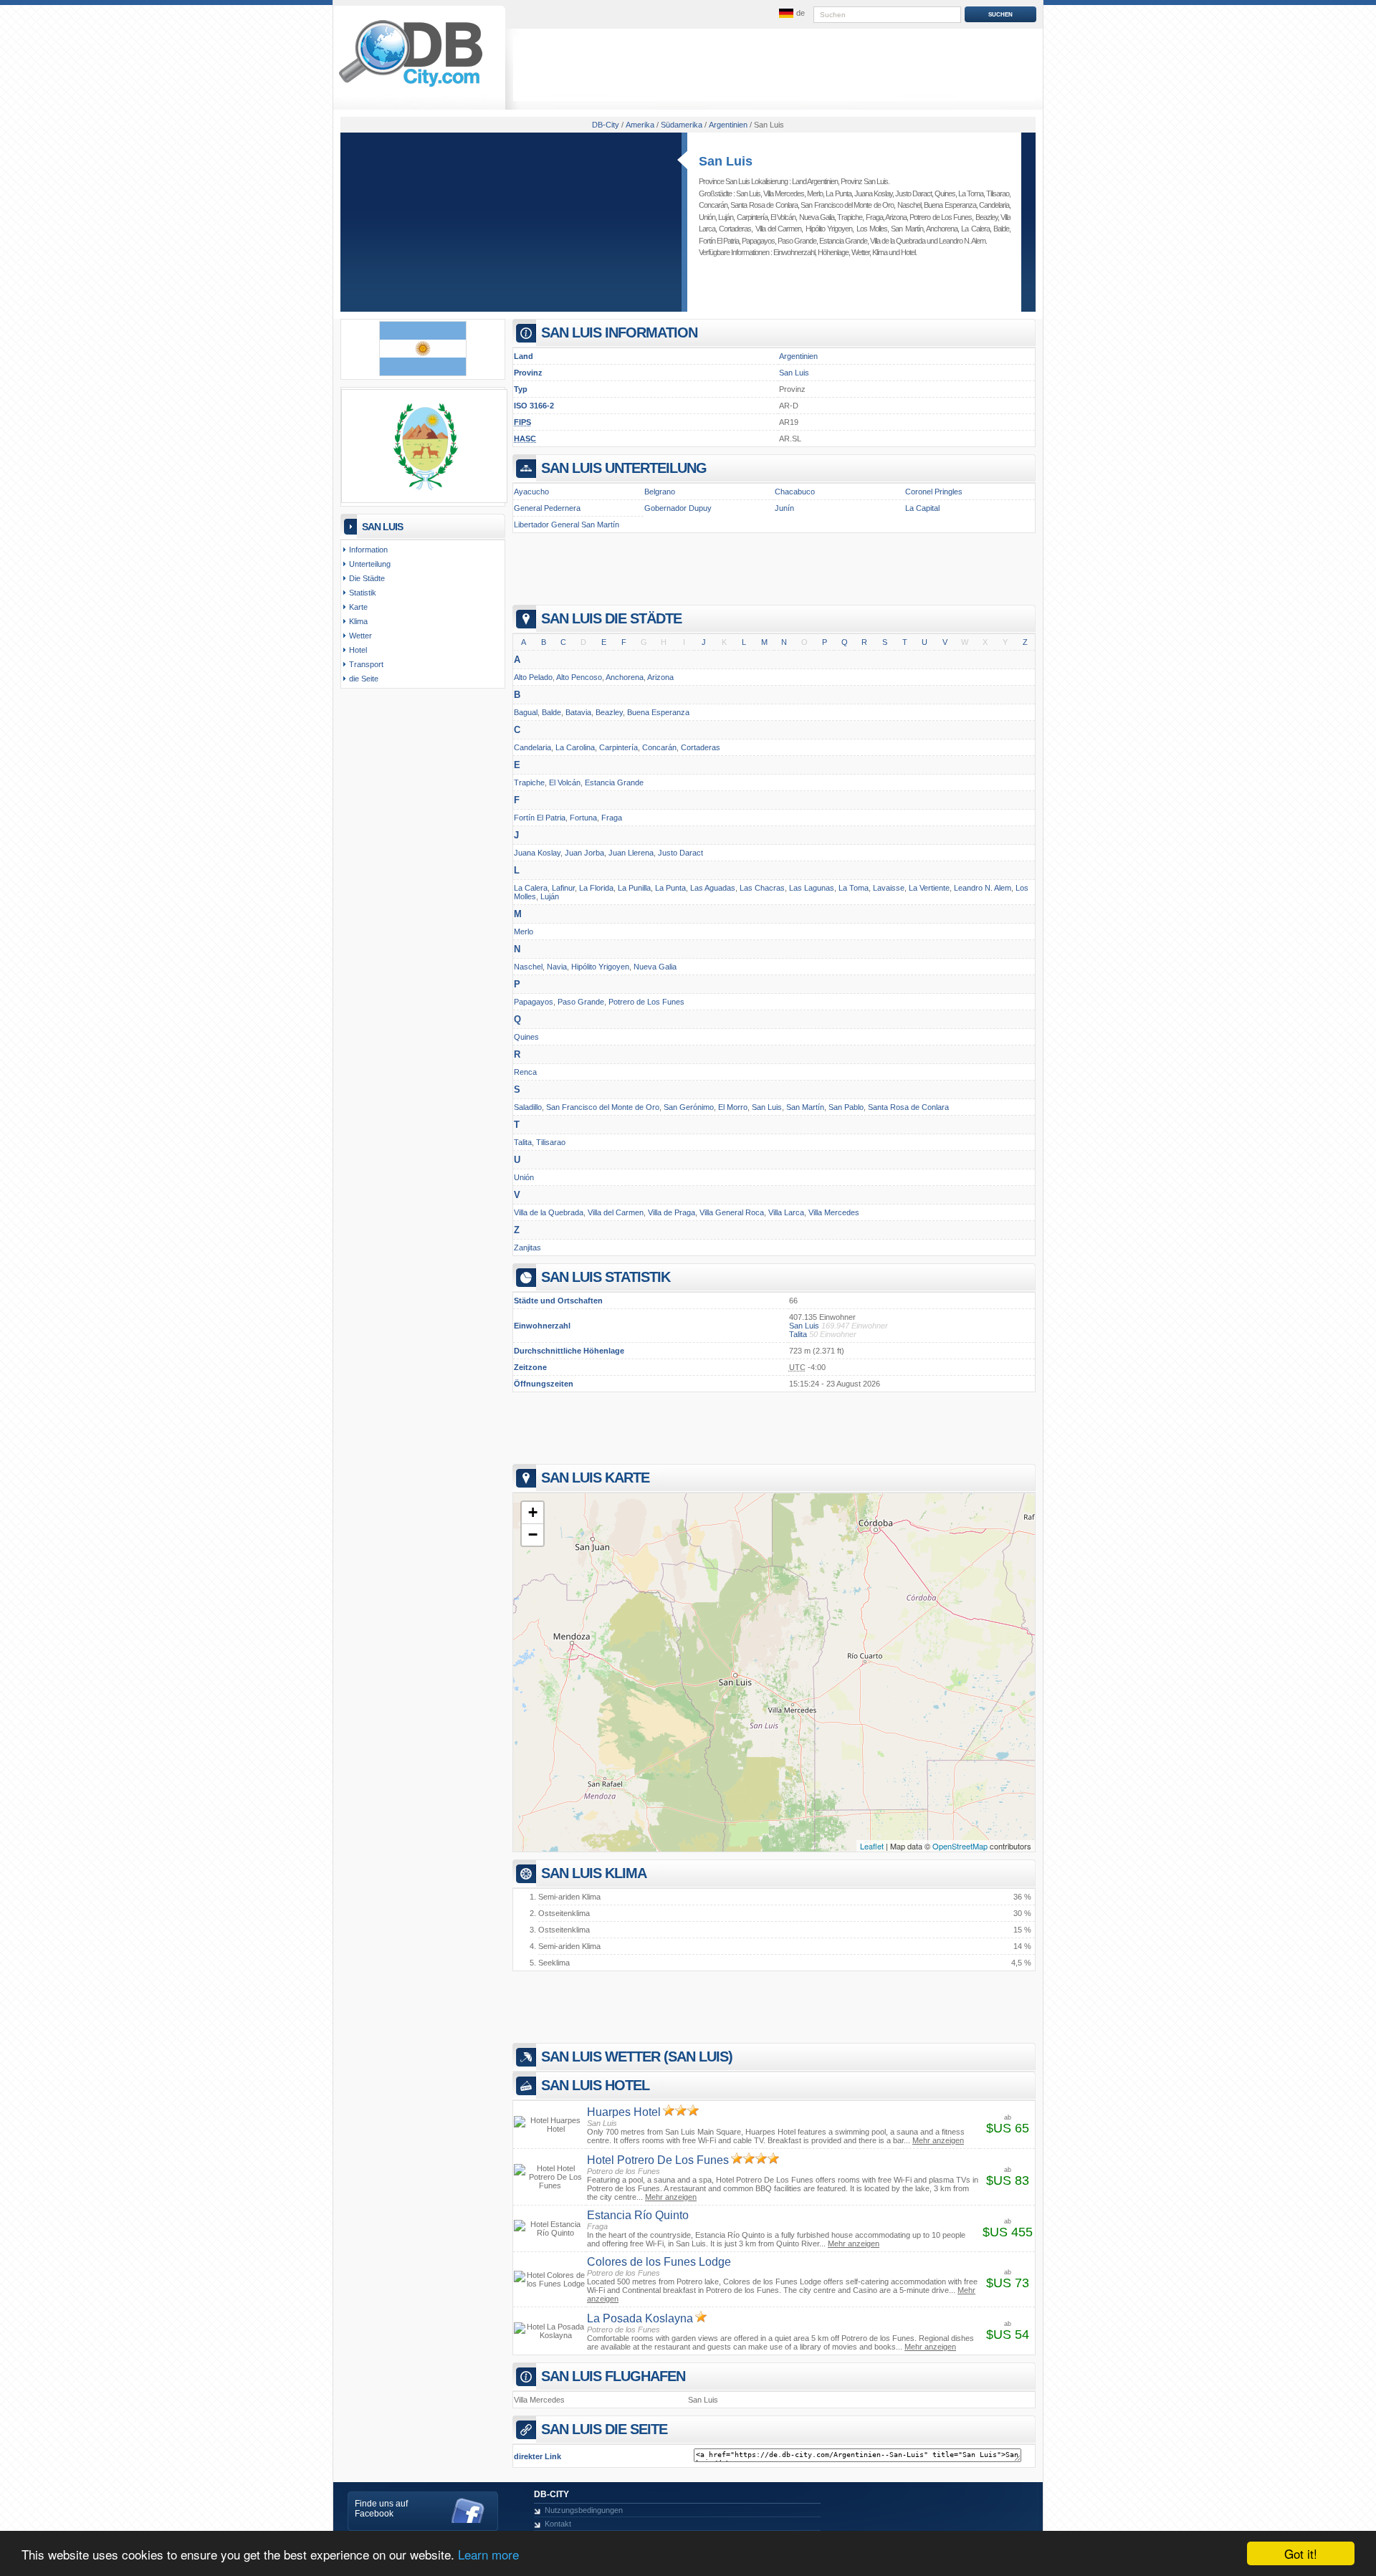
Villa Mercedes (784, 193)
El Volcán (783, 217)
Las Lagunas (812, 888)
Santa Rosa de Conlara (764, 205)
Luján (726, 217)
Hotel (908, 252)
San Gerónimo (689, 1107)
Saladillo (528, 1107)
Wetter (860, 252)
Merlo (815, 193)
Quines (945, 193)
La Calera (975, 229)
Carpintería (752, 217)
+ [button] (533, 1512)
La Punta (838, 193)
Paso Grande (797, 241)
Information (368, 550)
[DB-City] (411, 87)
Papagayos (758, 241)
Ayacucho (531, 492)
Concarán (713, 205)
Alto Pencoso (579, 677)
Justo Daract (913, 193)
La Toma (971, 193)
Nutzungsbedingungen (584, 2510)
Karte (358, 607)
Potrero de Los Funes (941, 217)
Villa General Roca (732, 1212)
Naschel (909, 205)
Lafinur (563, 888)
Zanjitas (527, 1248)
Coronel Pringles (934, 492)
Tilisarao (998, 193)
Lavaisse (889, 888)
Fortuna (583, 818)
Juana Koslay (873, 193)
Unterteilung (370, 564)
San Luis (726, 161)
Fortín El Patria (719, 241)
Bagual (526, 712)
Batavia (578, 712)
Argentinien (798, 356)
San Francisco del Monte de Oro (847, 205)
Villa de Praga (672, 1212)
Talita (523, 1142)
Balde (1001, 229)
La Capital (922, 508)
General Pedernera (547, 508)
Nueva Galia (817, 217)
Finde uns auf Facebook (381, 2509)
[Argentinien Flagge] (423, 373)
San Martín (907, 229)
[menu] (790, 14)
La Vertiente (929, 888)
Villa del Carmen (779, 229)
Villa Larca (786, 1212)
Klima (880, 252)
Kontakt (558, 2524)
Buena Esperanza (950, 205)
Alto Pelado (533, 677)
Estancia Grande (843, 241)
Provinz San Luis (864, 181)
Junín (784, 508)
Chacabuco (795, 492)
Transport (366, 664)
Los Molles (872, 229)
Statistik (363, 593)
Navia (557, 967)
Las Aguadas (713, 888)
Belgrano (660, 492)
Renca (525, 1072)
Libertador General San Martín (567, 525)
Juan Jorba (584, 853)
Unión (707, 217)
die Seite (364, 679)
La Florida (596, 888)
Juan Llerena (631, 853)
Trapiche (850, 217)
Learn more (488, 2554)
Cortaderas (735, 229)
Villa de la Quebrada (898, 241)
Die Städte (367, 578)
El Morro (733, 1107)
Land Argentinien (815, 181)
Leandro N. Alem (962, 241)
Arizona (896, 217)
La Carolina (575, 747)
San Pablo (846, 1107)
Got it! (1301, 2553)
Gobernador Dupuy (678, 508)
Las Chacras (762, 888)
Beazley (986, 217)
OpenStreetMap (960, 1846)
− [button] (533, 1534)
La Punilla (634, 888)
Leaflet (872, 1846)
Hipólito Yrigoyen (829, 229)
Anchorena (942, 229)
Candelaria (994, 205)
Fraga (874, 217)
